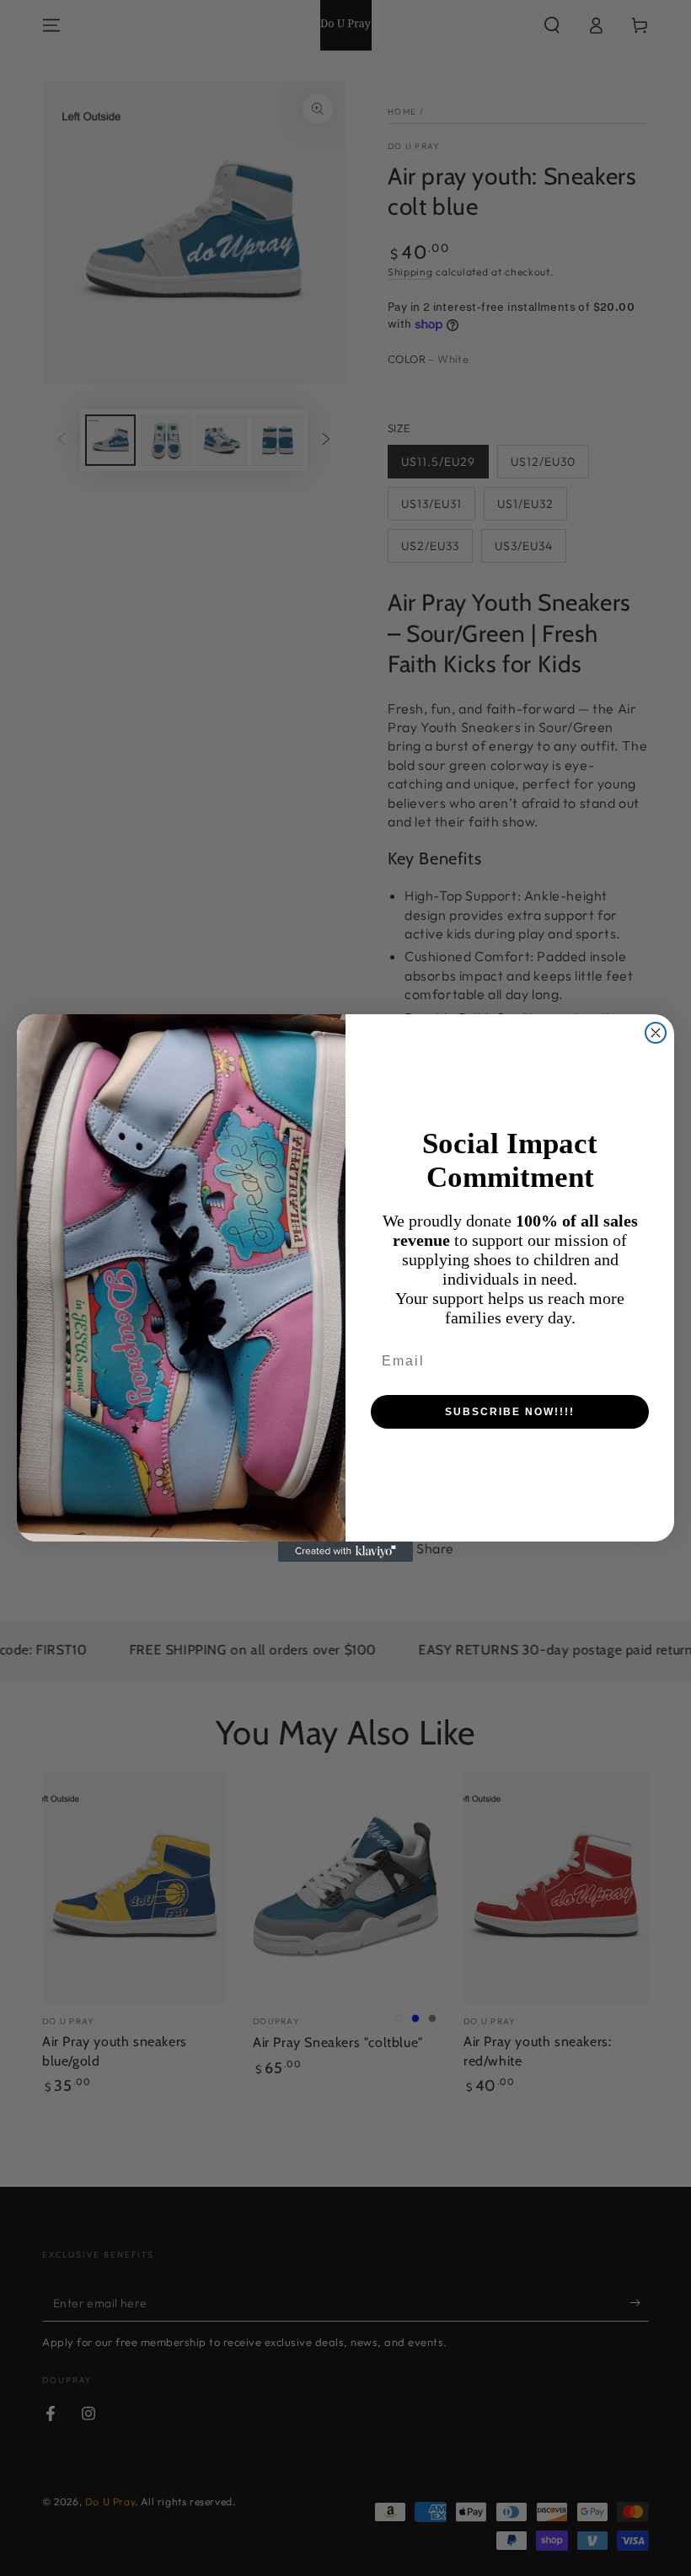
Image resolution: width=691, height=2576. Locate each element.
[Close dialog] (656, 1033)
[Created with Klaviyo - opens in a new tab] (345, 1552)
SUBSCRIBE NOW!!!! (510, 1412)
